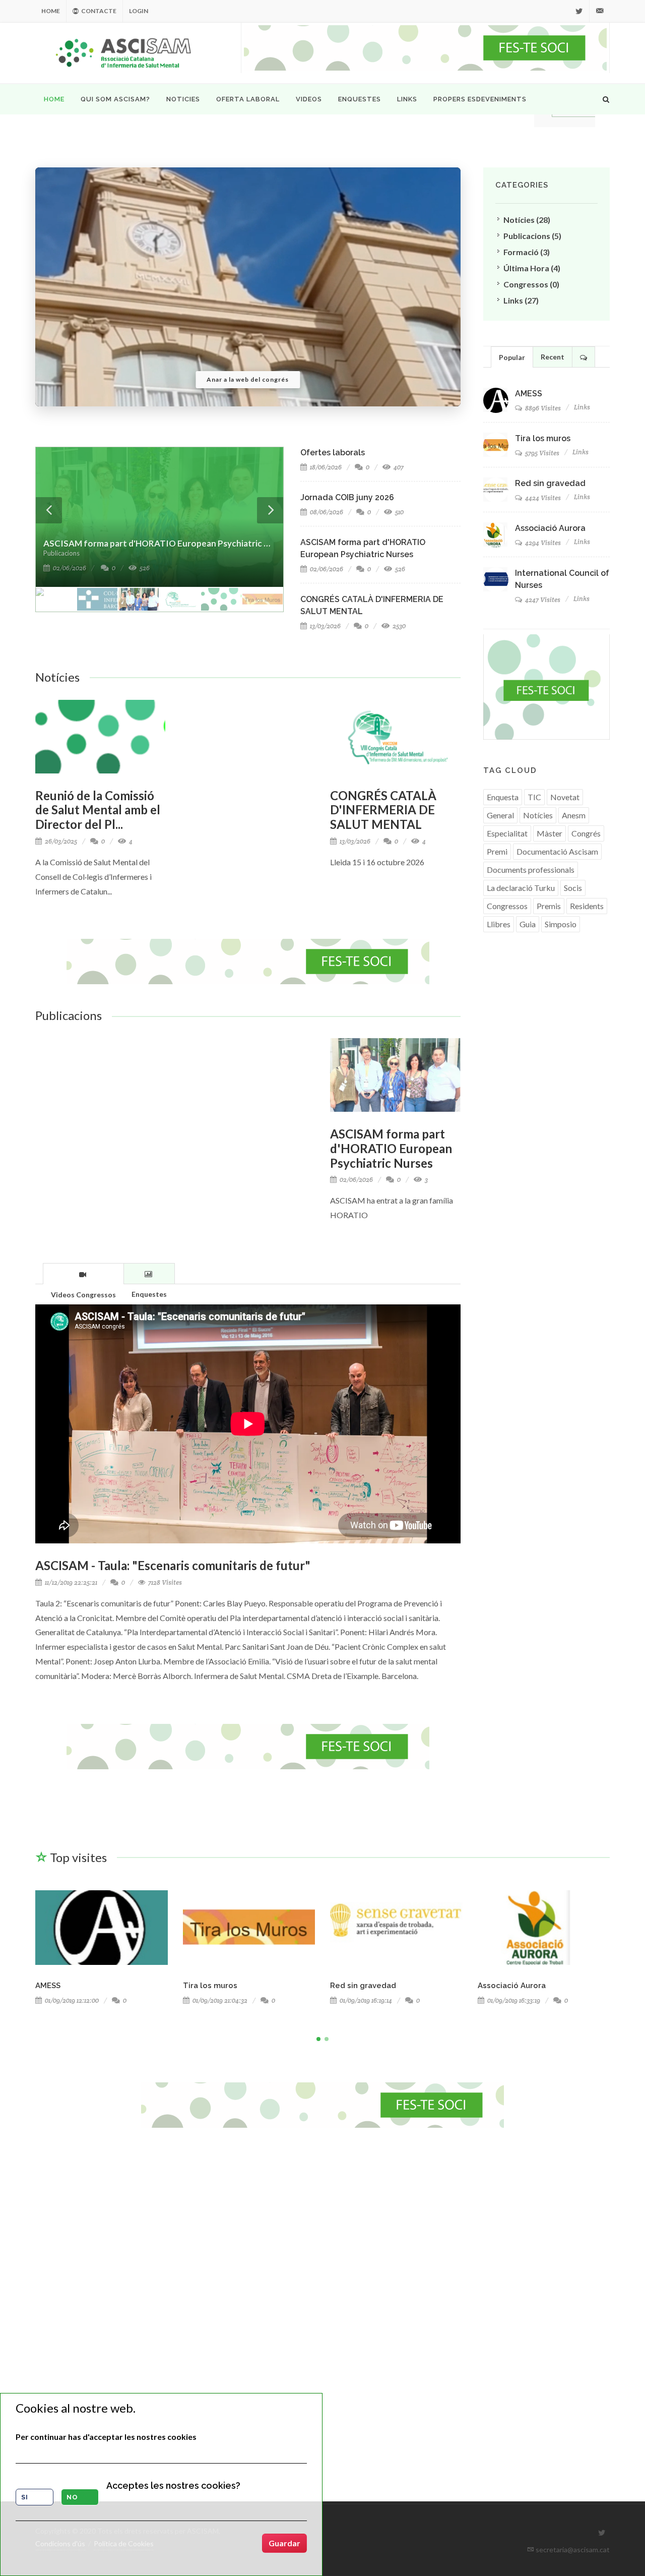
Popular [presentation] (512, 357)
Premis (549, 906)
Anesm (574, 815)
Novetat (565, 797)
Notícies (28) (527, 220)
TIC (534, 797)
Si (25, 2497)
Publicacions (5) (532, 236)
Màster (550, 833)
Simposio (561, 924)
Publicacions (69, 1015)
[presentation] (83, 1274)
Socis (573, 888)
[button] (318, 2039)
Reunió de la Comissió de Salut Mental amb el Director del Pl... (98, 810)
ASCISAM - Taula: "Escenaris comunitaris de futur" (173, 1565)
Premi (497, 851)
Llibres (499, 924)
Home (51, 11)
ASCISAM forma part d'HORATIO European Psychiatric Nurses (391, 1148)
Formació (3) (527, 252)
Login (139, 11)
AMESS (529, 394)
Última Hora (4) (532, 268)
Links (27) (521, 300)
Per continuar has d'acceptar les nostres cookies (106, 2437)
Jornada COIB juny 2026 (347, 497)
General (500, 815)
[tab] (83, 1273)
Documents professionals (531, 870)
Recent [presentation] (553, 357)
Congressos (507, 906)
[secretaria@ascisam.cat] (600, 11)
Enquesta (503, 797)
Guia (528, 924)
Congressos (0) (531, 284)
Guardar (284, 2543)
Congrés (586, 833)
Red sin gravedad (550, 483)
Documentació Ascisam (557, 851)
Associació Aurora (550, 528)
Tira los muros (543, 438)
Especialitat (507, 833)
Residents (587, 906)
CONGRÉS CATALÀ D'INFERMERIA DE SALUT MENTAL (383, 810)
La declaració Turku (521, 888)
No (72, 2497)
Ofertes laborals (333, 453)
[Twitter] (579, 11)
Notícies (57, 677)
